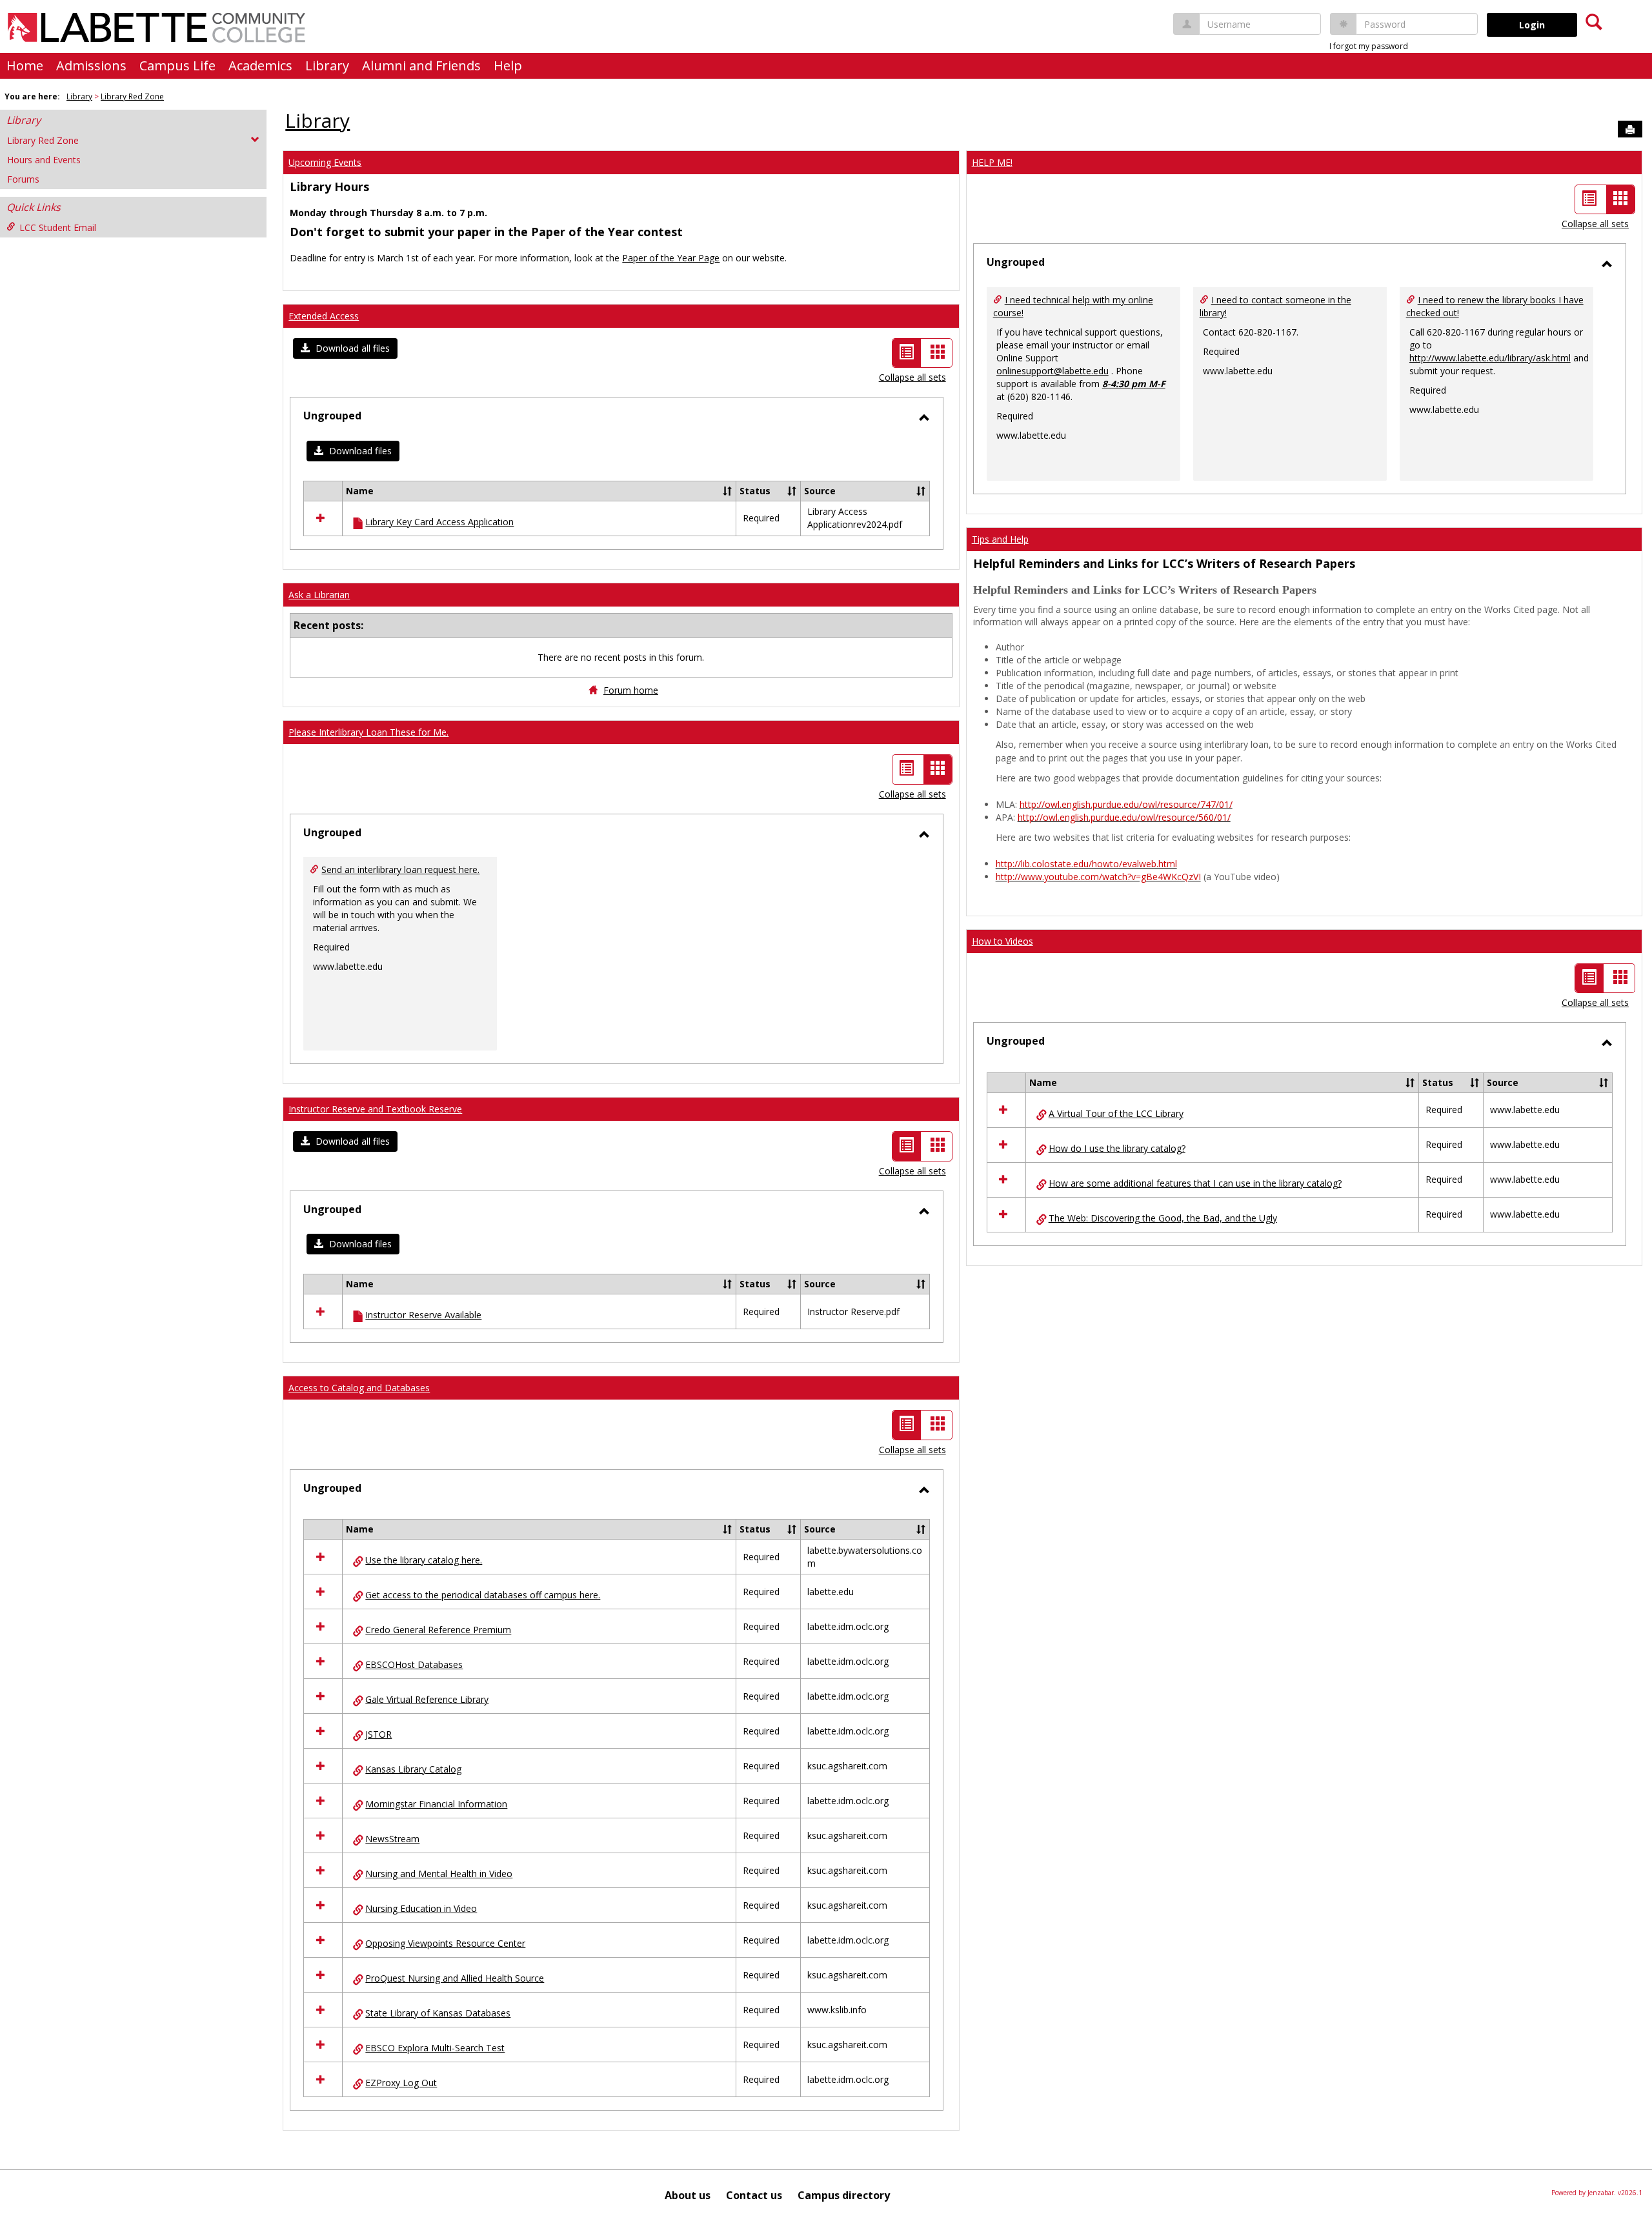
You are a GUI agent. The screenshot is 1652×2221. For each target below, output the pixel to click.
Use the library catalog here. (424, 1560)
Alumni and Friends (421, 65)
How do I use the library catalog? (1117, 1148)
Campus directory (844, 2195)
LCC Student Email (58, 227)
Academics (260, 65)
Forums (23, 179)
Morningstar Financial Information (436, 1804)
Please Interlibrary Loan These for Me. (368, 732)
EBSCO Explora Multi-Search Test (435, 2048)
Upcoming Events (325, 162)
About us (688, 2195)
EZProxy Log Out (401, 2083)
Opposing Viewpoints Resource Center (445, 1943)
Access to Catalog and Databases (359, 1388)
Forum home (631, 690)
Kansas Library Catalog (413, 1769)
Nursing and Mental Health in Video (439, 1874)
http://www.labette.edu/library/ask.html (1490, 358)
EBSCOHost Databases (414, 1664)
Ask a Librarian (319, 595)
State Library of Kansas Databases (438, 2013)
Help (508, 65)
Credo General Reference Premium (438, 1630)
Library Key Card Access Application (439, 522)
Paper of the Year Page (671, 258)
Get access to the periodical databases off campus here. (483, 1595)
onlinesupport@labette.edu (1053, 371)
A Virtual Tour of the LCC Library (1116, 1113)
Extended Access (324, 316)
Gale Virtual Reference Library (427, 1699)
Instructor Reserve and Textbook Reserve (375, 1109)
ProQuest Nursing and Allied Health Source (455, 1978)
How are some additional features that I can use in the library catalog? (1195, 1183)
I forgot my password (1369, 46)
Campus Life (177, 65)
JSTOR (378, 1734)
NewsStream (392, 1839)
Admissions (91, 65)
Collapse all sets (912, 377)
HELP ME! (992, 162)
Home (25, 65)
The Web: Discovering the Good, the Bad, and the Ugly (1163, 1218)
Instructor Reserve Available (423, 1315)
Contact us (754, 2195)
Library (327, 65)
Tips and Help (1000, 539)
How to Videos (1002, 941)
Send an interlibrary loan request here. (400, 869)
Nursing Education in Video (421, 1908)
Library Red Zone (132, 96)
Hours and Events (44, 160)
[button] (345, 348)
